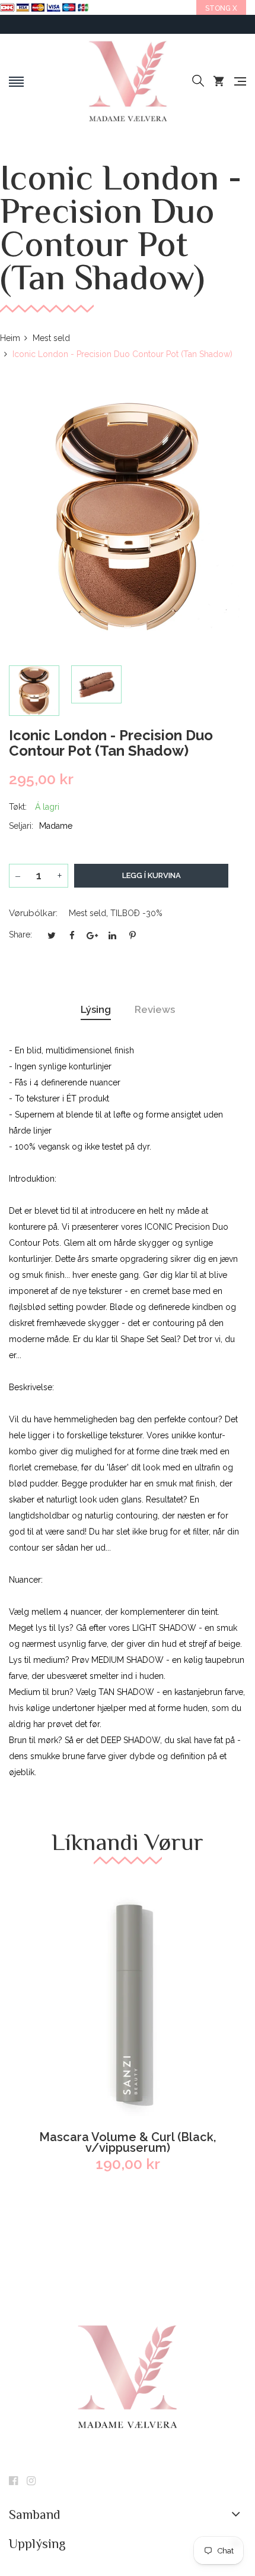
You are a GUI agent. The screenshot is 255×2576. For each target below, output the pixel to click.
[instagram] (31, 2482)
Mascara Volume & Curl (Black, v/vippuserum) (128, 2142)
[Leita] (198, 81)
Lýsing (96, 1009)
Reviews (155, 1009)
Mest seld (87, 913)
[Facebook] (13, 2482)
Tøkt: (18, 807)
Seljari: (21, 826)
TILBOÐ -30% (136, 913)
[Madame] (127, 81)
